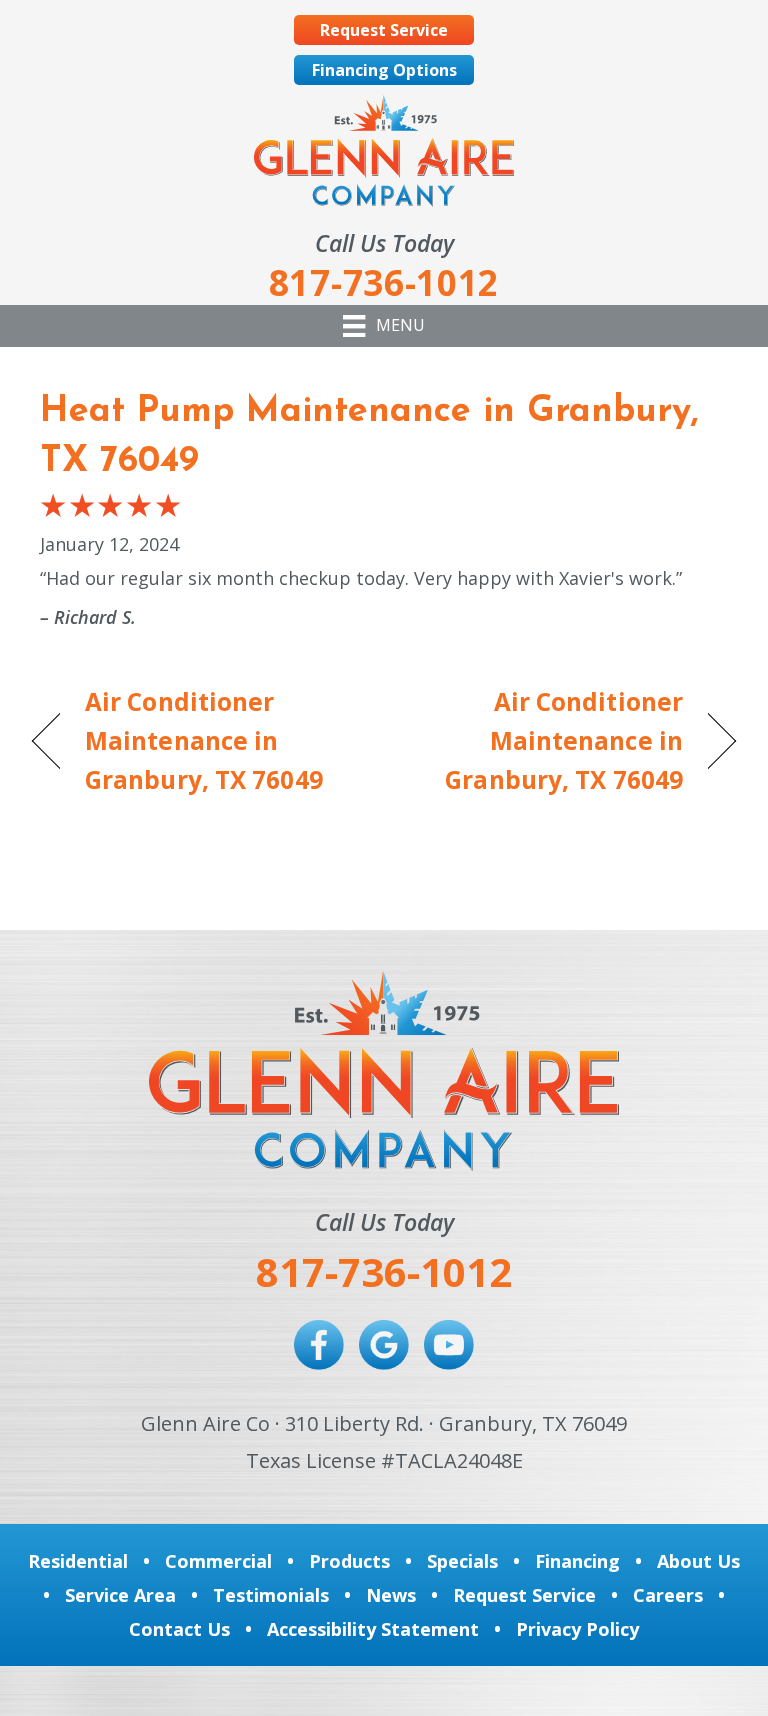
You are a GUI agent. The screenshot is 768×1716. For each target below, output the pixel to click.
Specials (462, 1561)
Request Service (524, 1595)
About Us (698, 1561)
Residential (78, 1561)
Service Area (120, 1595)
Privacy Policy (577, 1629)
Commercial (218, 1561)
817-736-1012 (384, 1271)
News (391, 1595)
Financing (577, 1561)
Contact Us (179, 1629)
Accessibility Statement (373, 1629)
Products (349, 1561)
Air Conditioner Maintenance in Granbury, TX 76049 (204, 740)
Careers (668, 1595)
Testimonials (271, 1595)
